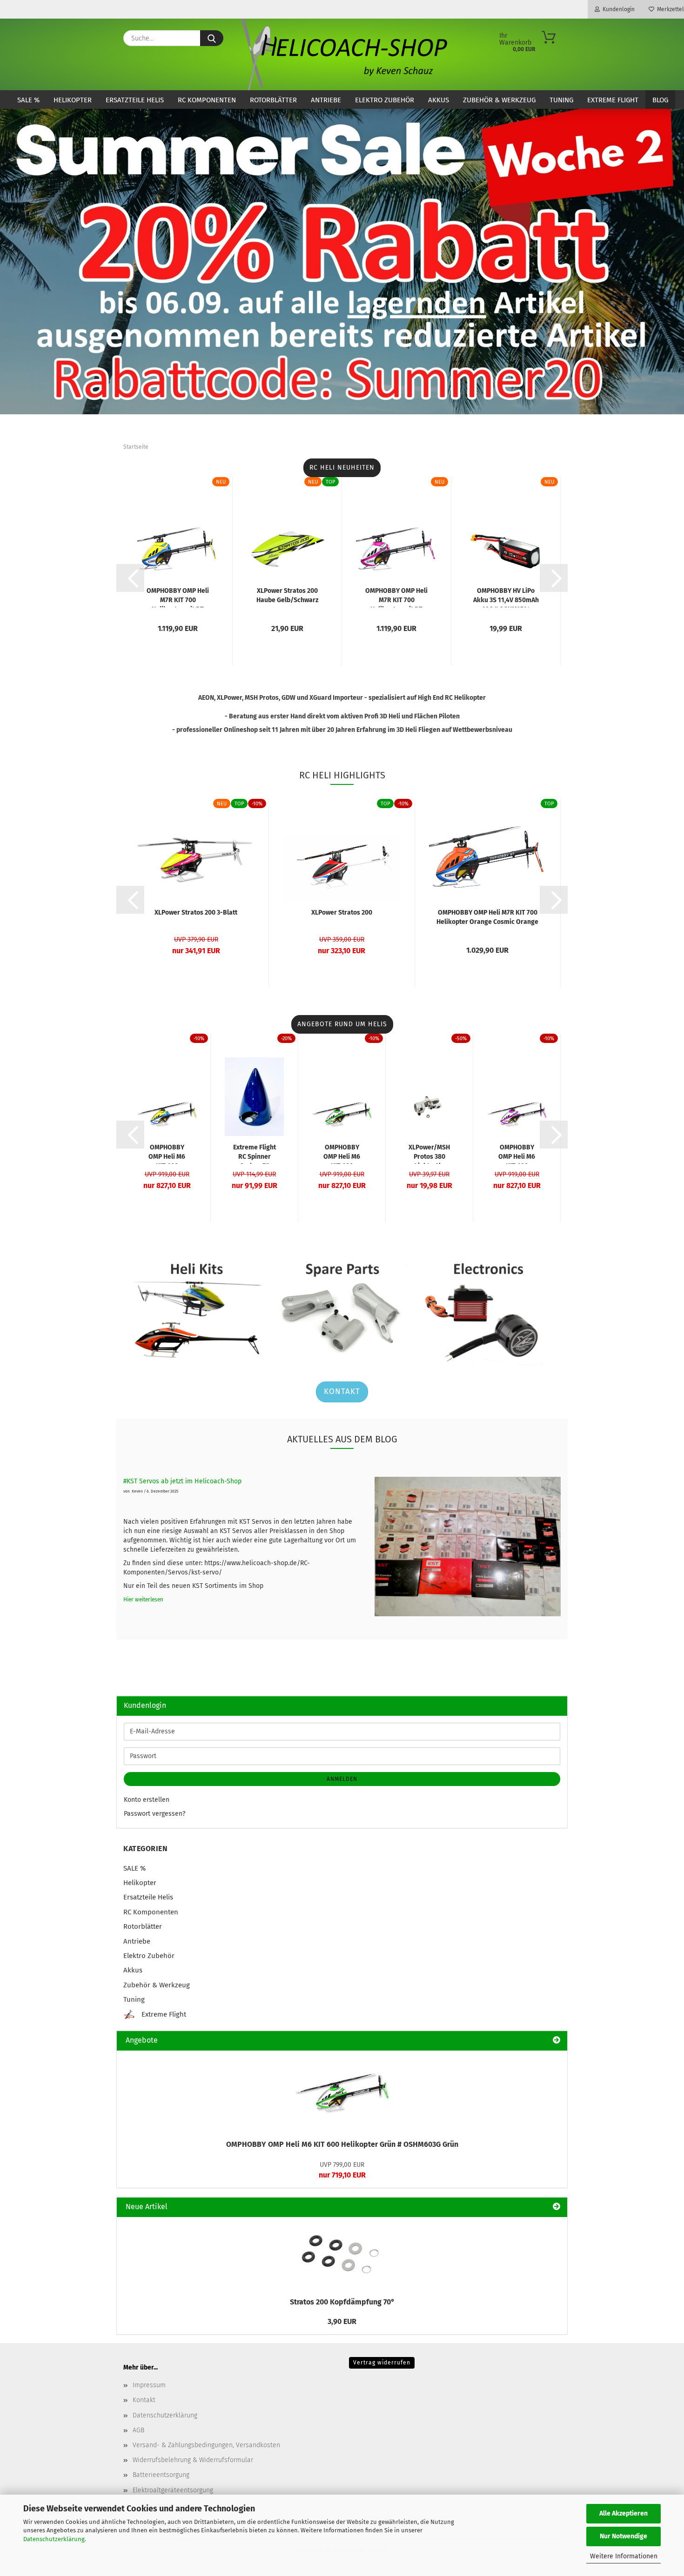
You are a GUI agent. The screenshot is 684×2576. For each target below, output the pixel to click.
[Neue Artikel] (557, 2207)
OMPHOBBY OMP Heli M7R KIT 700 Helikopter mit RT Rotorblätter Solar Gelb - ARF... (178, 597)
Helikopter (73, 100)
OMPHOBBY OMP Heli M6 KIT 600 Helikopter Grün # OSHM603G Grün (342, 2144)
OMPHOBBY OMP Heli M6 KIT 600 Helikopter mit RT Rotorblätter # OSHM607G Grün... (342, 1154)
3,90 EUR (342, 2321)
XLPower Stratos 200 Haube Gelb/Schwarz (287, 595)
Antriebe (326, 100)
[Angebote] (557, 2041)
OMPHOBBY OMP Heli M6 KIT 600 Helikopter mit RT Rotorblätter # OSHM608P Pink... (517, 1154)
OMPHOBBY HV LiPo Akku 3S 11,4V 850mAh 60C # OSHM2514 (506, 597)
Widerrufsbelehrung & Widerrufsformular (193, 2460)
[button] (130, 578)
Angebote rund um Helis (342, 1024)
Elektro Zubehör (385, 100)
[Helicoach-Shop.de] (342, 54)
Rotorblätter (273, 100)
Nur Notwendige (624, 2536)
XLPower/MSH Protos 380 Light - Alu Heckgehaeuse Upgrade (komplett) (429, 1154)
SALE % (28, 100)
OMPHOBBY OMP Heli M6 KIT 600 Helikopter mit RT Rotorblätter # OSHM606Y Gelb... (167, 1154)
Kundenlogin (617, 9)
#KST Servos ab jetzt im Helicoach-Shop (182, 1481)
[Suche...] (212, 38)
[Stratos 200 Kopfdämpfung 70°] (342, 2254)
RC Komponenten (207, 100)
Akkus (439, 100)
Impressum (149, 2385)
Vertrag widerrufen (382, 2363)
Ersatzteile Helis (135, 100)
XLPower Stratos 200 (342, 913)
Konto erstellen (147, 1800)
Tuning (561, 100)
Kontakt (342, 1391)
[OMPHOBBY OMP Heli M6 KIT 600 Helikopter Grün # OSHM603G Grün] (342, 2092)
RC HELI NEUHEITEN (342, 468)
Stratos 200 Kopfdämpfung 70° (342, 2302)
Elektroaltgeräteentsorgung (173, 2490)
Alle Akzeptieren (624, 2513)
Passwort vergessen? (154, 1814)
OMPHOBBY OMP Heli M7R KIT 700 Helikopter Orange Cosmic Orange (487, 917)
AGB (138, 2430)
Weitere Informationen (624, 2556)
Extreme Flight (613, 100)
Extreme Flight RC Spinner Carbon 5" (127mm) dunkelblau (255, 1154)
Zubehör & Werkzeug (499, 100)
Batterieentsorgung (161, 2475)
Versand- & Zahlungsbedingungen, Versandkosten (206, 2445)
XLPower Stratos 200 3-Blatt (196, 913)
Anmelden (342, 1779)
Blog (660, 100)
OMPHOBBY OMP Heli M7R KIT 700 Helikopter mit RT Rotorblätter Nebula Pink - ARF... (396, 597)
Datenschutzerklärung (54, 2539)
